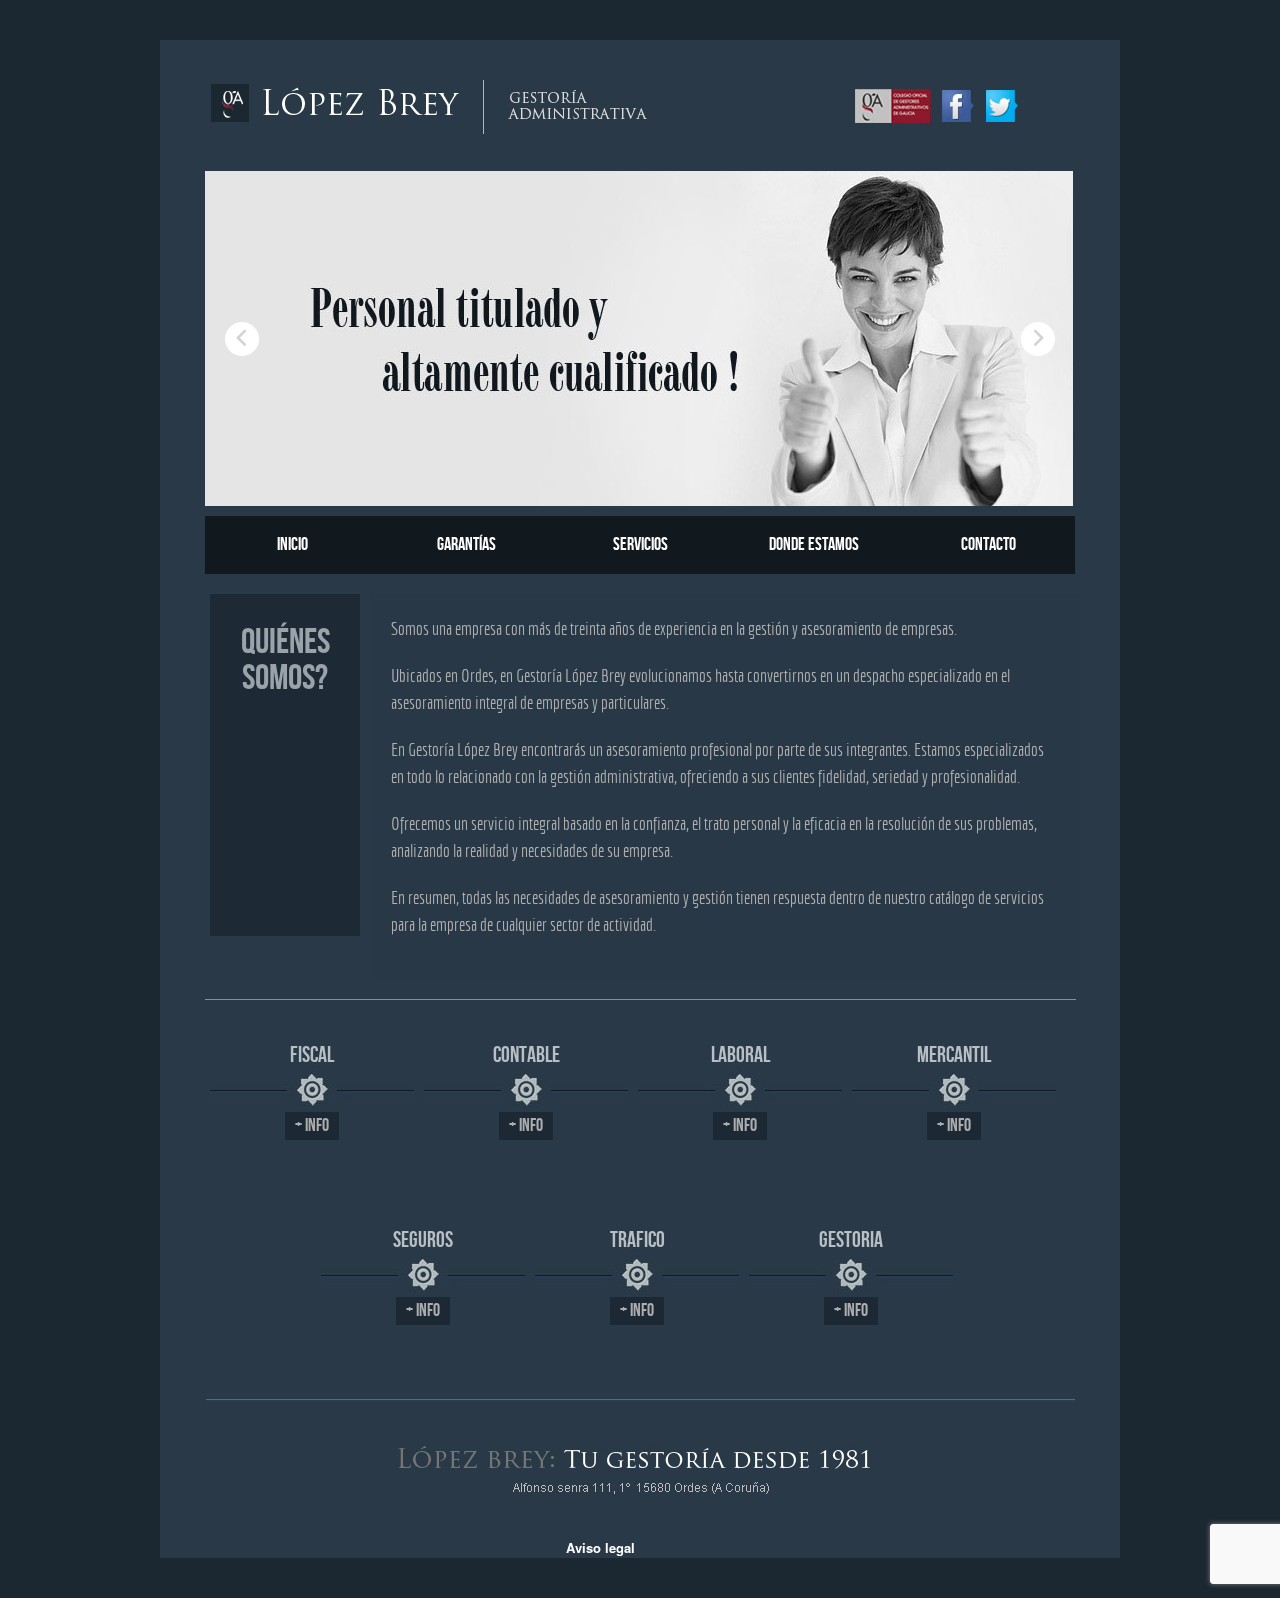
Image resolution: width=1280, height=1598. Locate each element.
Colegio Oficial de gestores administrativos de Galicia (893, 104)
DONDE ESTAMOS (814, 544)
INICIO (292, 544)
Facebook (958, 104)
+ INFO (312, 1125)
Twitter (1002, 104)
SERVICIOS (640, 544)
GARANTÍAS (466, 544)
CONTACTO (988, 544)
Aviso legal (600, 1547)
